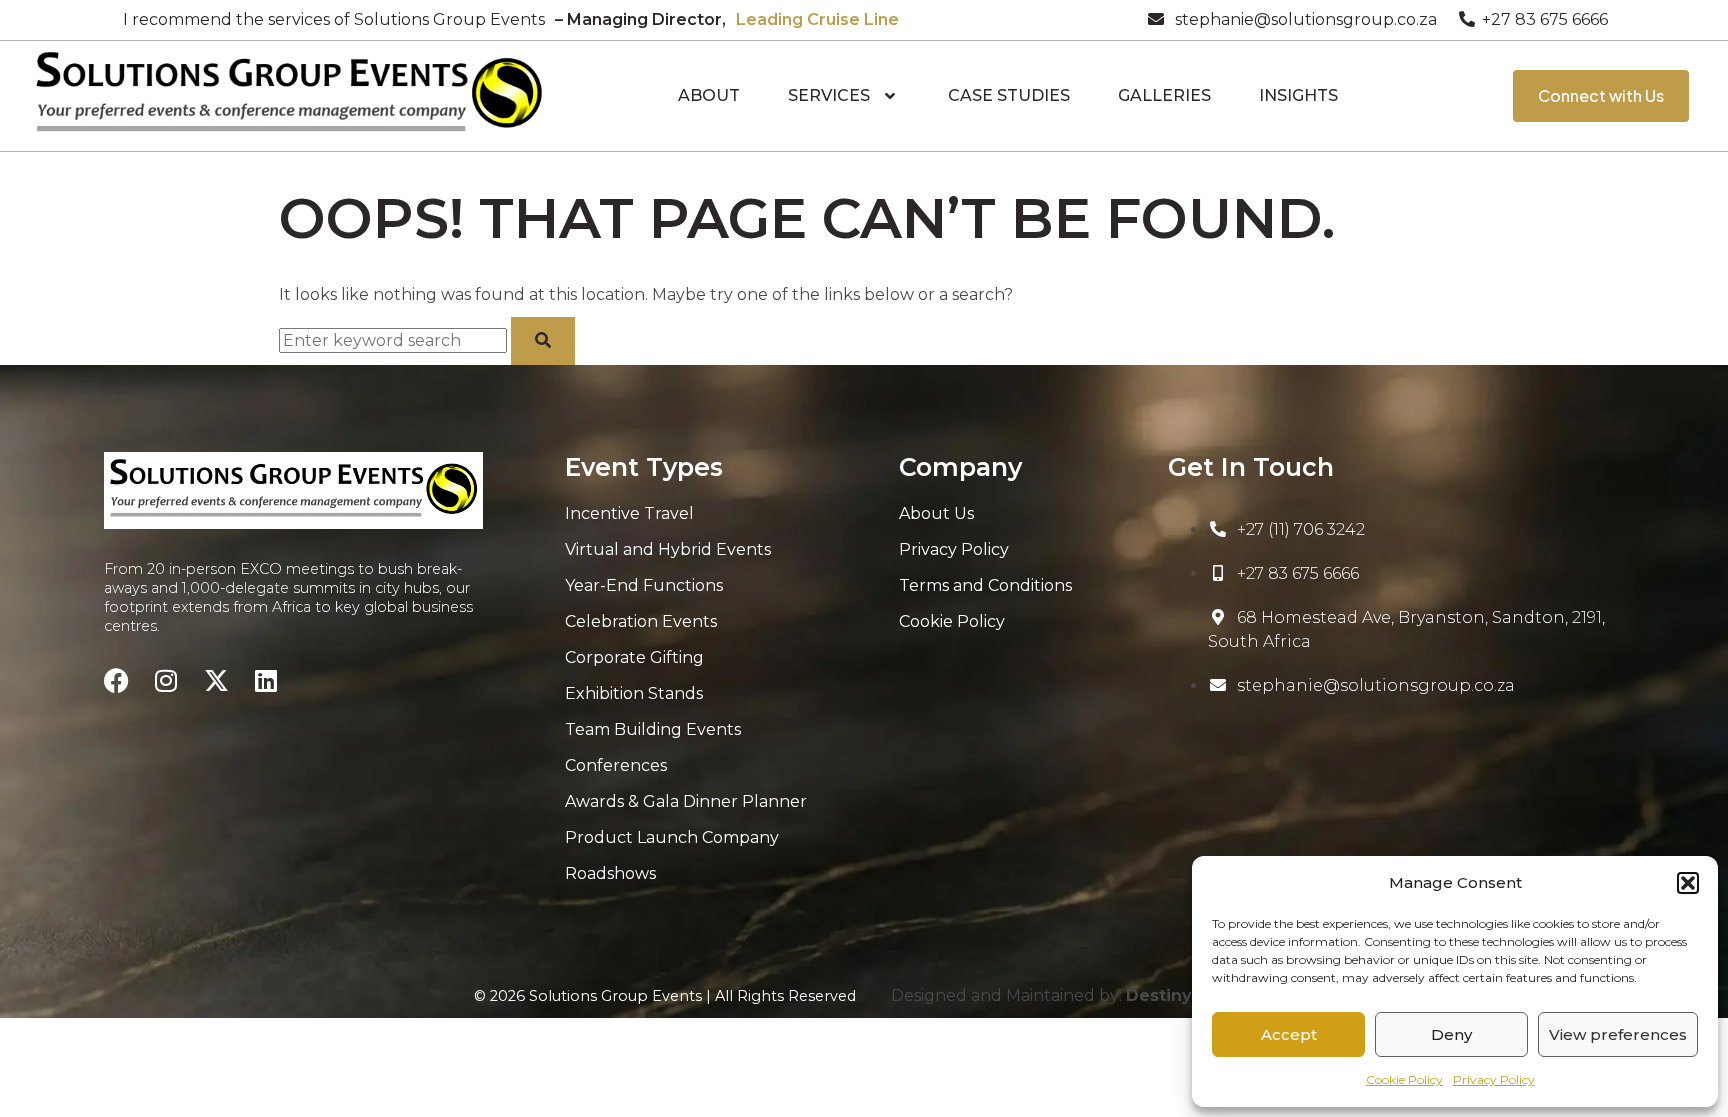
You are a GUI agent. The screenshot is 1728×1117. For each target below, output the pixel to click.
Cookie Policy (1404, 1079)
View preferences (1618, 1034)
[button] (1688, 883)
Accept (1289, 1034)
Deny (1451, 1034)
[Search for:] (395, 340)
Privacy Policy (1494, 1079)
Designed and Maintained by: (1072, 995)
